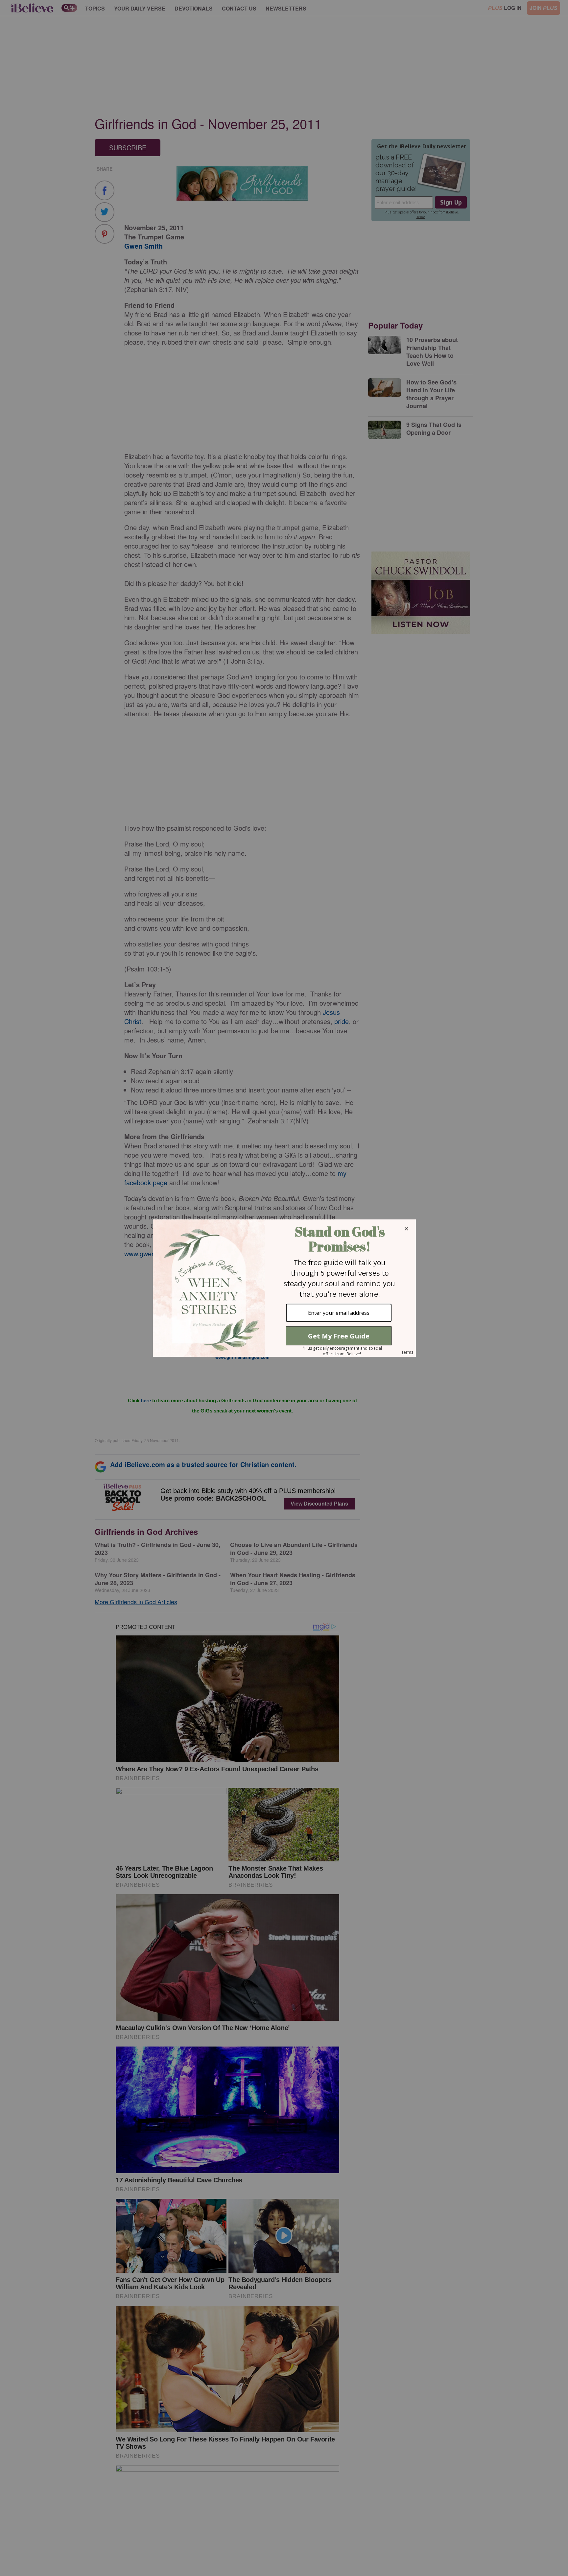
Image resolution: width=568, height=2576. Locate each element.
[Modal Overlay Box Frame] (284, 1288)
